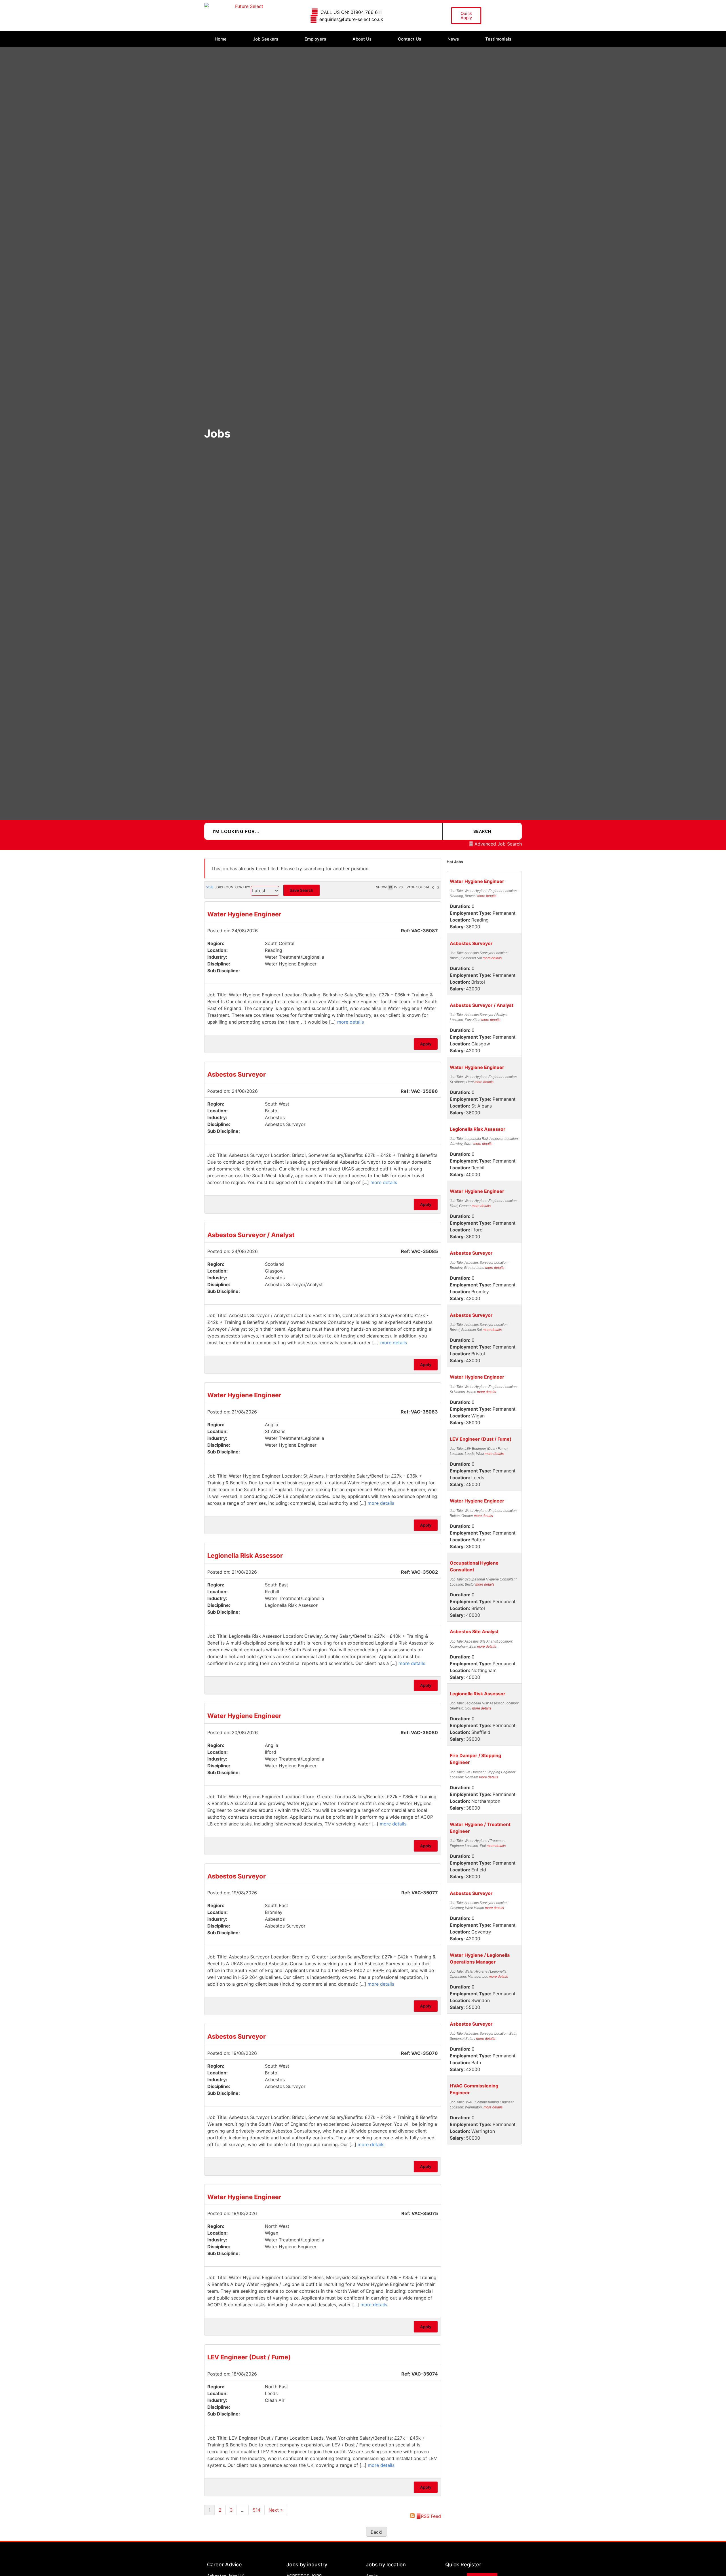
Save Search (301, 890)
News (453, 39)
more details (351, 1022)
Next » (276, 2510)
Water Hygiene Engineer (244, 914)
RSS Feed (431, 2516)
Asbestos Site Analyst (474, 1632)
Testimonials (498, 39)
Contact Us (410, 39)
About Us (362, 39)
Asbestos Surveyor (237, 1074)
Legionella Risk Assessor (245, 1556)
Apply (426, 1044)
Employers (315, 39)
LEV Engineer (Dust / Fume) (249, 2357)
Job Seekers (266, 39)
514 (257, 2510)
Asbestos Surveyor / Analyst (251, 1235)
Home (221, 39)
